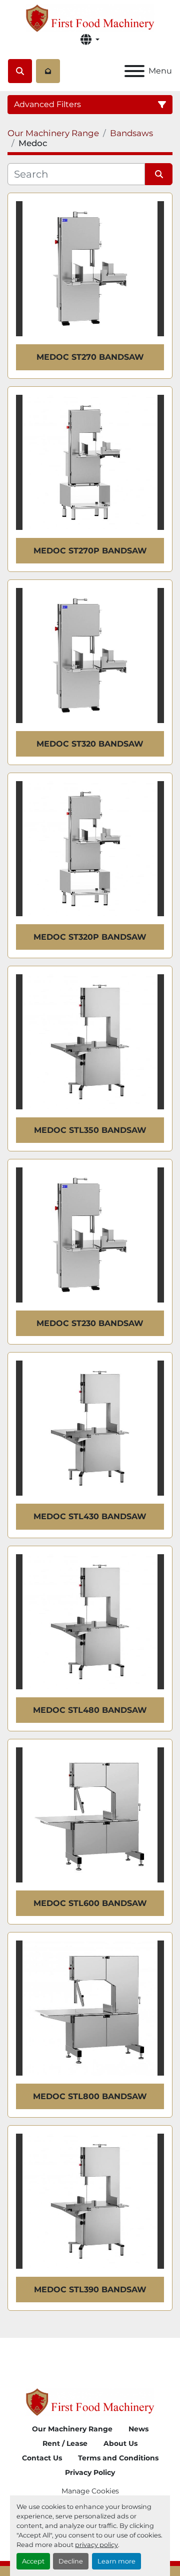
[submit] (159, 174)
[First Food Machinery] (90, 2402)
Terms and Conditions (118, 2458)
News (138, 2429)
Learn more (116, 2561)
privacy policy (96, 2545)
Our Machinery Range (72, 2429)
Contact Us (42, 2458)
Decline (71, 2561)
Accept (33, 2561)
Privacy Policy (90, 2472)
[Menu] (134, 71)
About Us (120, 2443)
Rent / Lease (65, 2443)
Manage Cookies (90, 2491)
